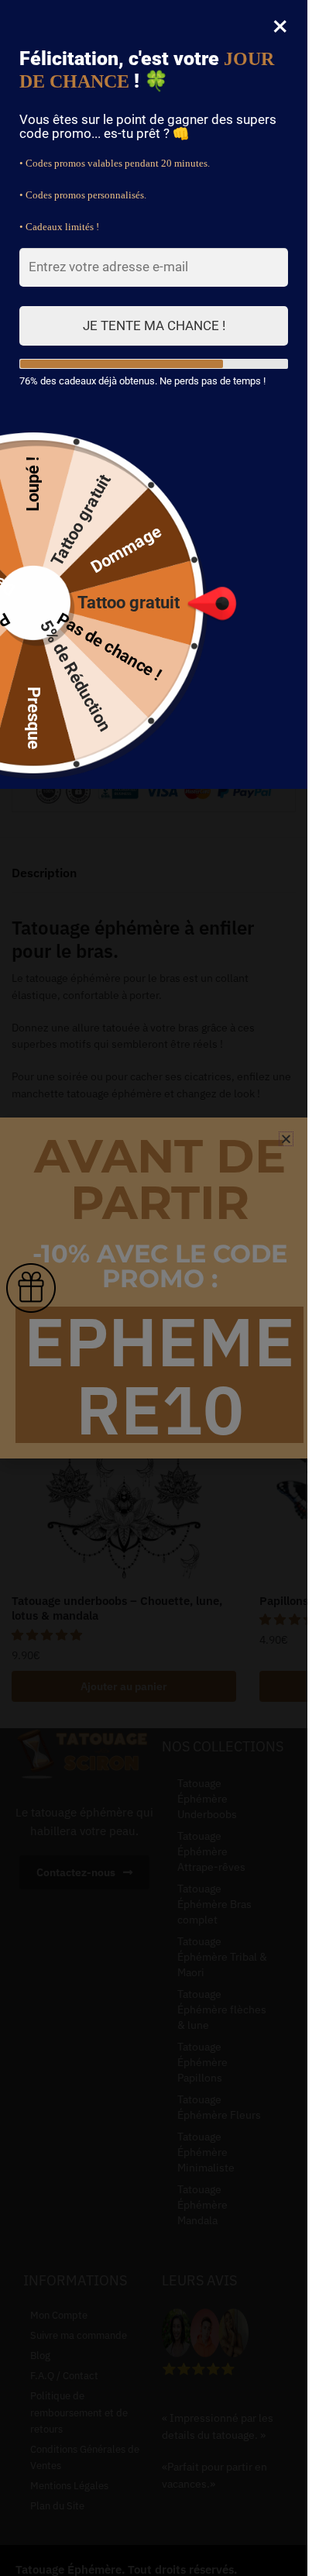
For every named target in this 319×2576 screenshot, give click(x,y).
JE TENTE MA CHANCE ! (154, 325)
